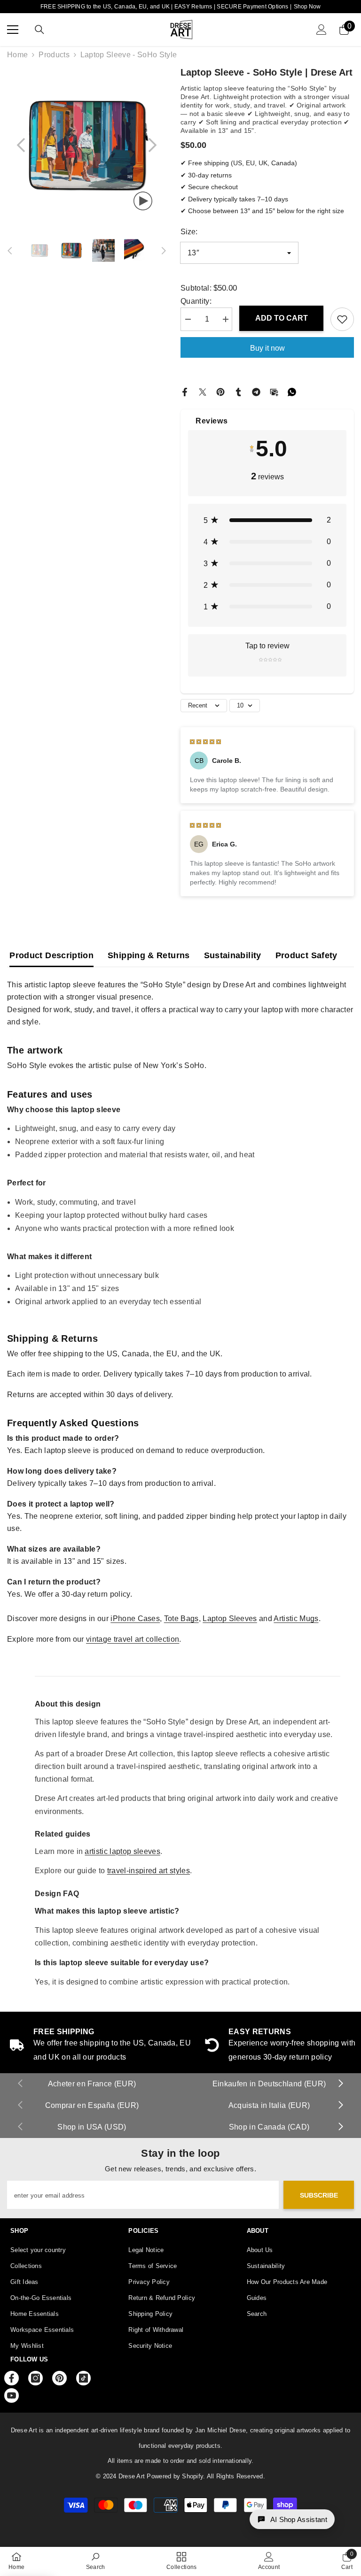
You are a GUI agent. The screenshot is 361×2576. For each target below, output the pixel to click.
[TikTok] (83, 2378)
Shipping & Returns (149, 955)
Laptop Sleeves (230, 1619)
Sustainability (233, 955)
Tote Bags (181, 1619)
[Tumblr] (238, 391)
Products (54, 55)
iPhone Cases (135, 1619)
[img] (205, 741)
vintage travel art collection (133, 1639)
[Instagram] (35, 2378)
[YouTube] (12, 2395)
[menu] (13, 30)
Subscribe (319, 2195)
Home (17, 55)
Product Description (51, 955)
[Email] (274, 391)
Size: (189, 232)
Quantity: (196, 301)
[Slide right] (340, 2084)
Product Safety (306, 955)
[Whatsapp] (292, 391)
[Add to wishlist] (342, 319)
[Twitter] (203, 391)
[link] (96, 2561)
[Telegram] (256, 391)
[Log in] (322, 30)
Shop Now (307, 7)
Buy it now (267, 348)
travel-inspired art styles (149, 1871)
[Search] (39, 30)
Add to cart (282, 318)
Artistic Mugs (296, 1619)
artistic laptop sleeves (122, 1851)
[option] (87, 145)
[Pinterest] (220, 391)
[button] (21, 145)
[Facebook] (185, 391)
